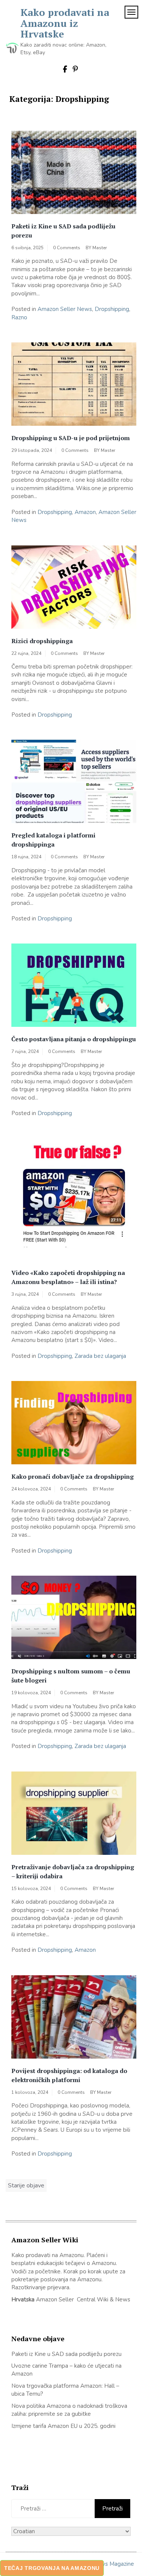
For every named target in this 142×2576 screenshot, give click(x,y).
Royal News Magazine (105, 2564)
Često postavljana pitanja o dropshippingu (74, 1039)
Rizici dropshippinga (42, 641)
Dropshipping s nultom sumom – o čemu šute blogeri (71, 1676)
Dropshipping (112, 309)
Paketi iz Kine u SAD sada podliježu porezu (63, 231)
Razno (19, 317)
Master (100, 248)
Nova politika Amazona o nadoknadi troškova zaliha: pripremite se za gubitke (69, 2410)
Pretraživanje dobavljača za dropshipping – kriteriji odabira (73, 1871)
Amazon (85, 512)
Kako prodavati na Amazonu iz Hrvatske (65, 23)
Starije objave (26, 2185)
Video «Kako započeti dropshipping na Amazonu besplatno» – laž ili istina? (68, 1277)
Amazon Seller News (65, 309)
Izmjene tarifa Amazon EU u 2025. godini (63, 2426)
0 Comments (67, 248)
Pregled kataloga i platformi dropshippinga (53, 840)
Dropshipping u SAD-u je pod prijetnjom (71, 438)
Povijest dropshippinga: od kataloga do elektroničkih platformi (69, 2075)
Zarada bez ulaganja (100, 1356)
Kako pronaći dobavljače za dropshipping (73, 1476)
